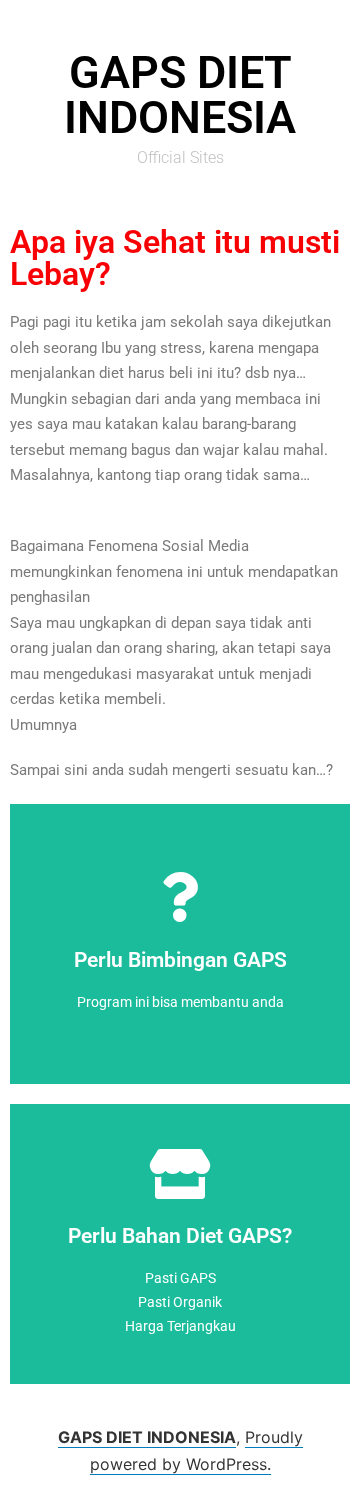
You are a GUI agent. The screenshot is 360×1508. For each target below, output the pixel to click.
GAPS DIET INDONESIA (147, 1437)
